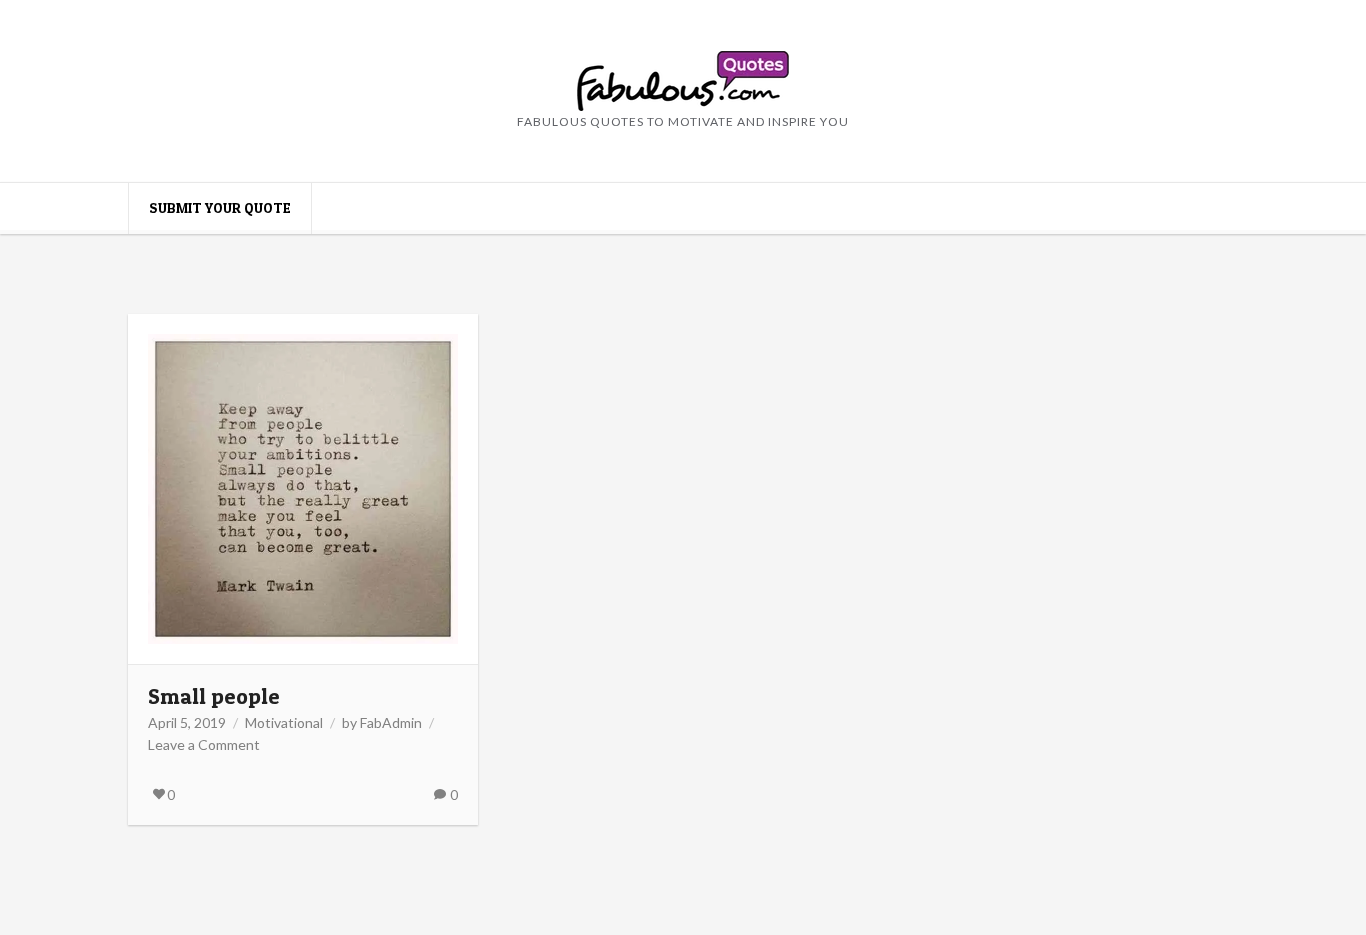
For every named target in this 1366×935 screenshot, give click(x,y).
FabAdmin (391, 722)
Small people (214, 696)
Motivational (284, 722)
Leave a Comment (204, 744)
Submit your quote (220, 207)
